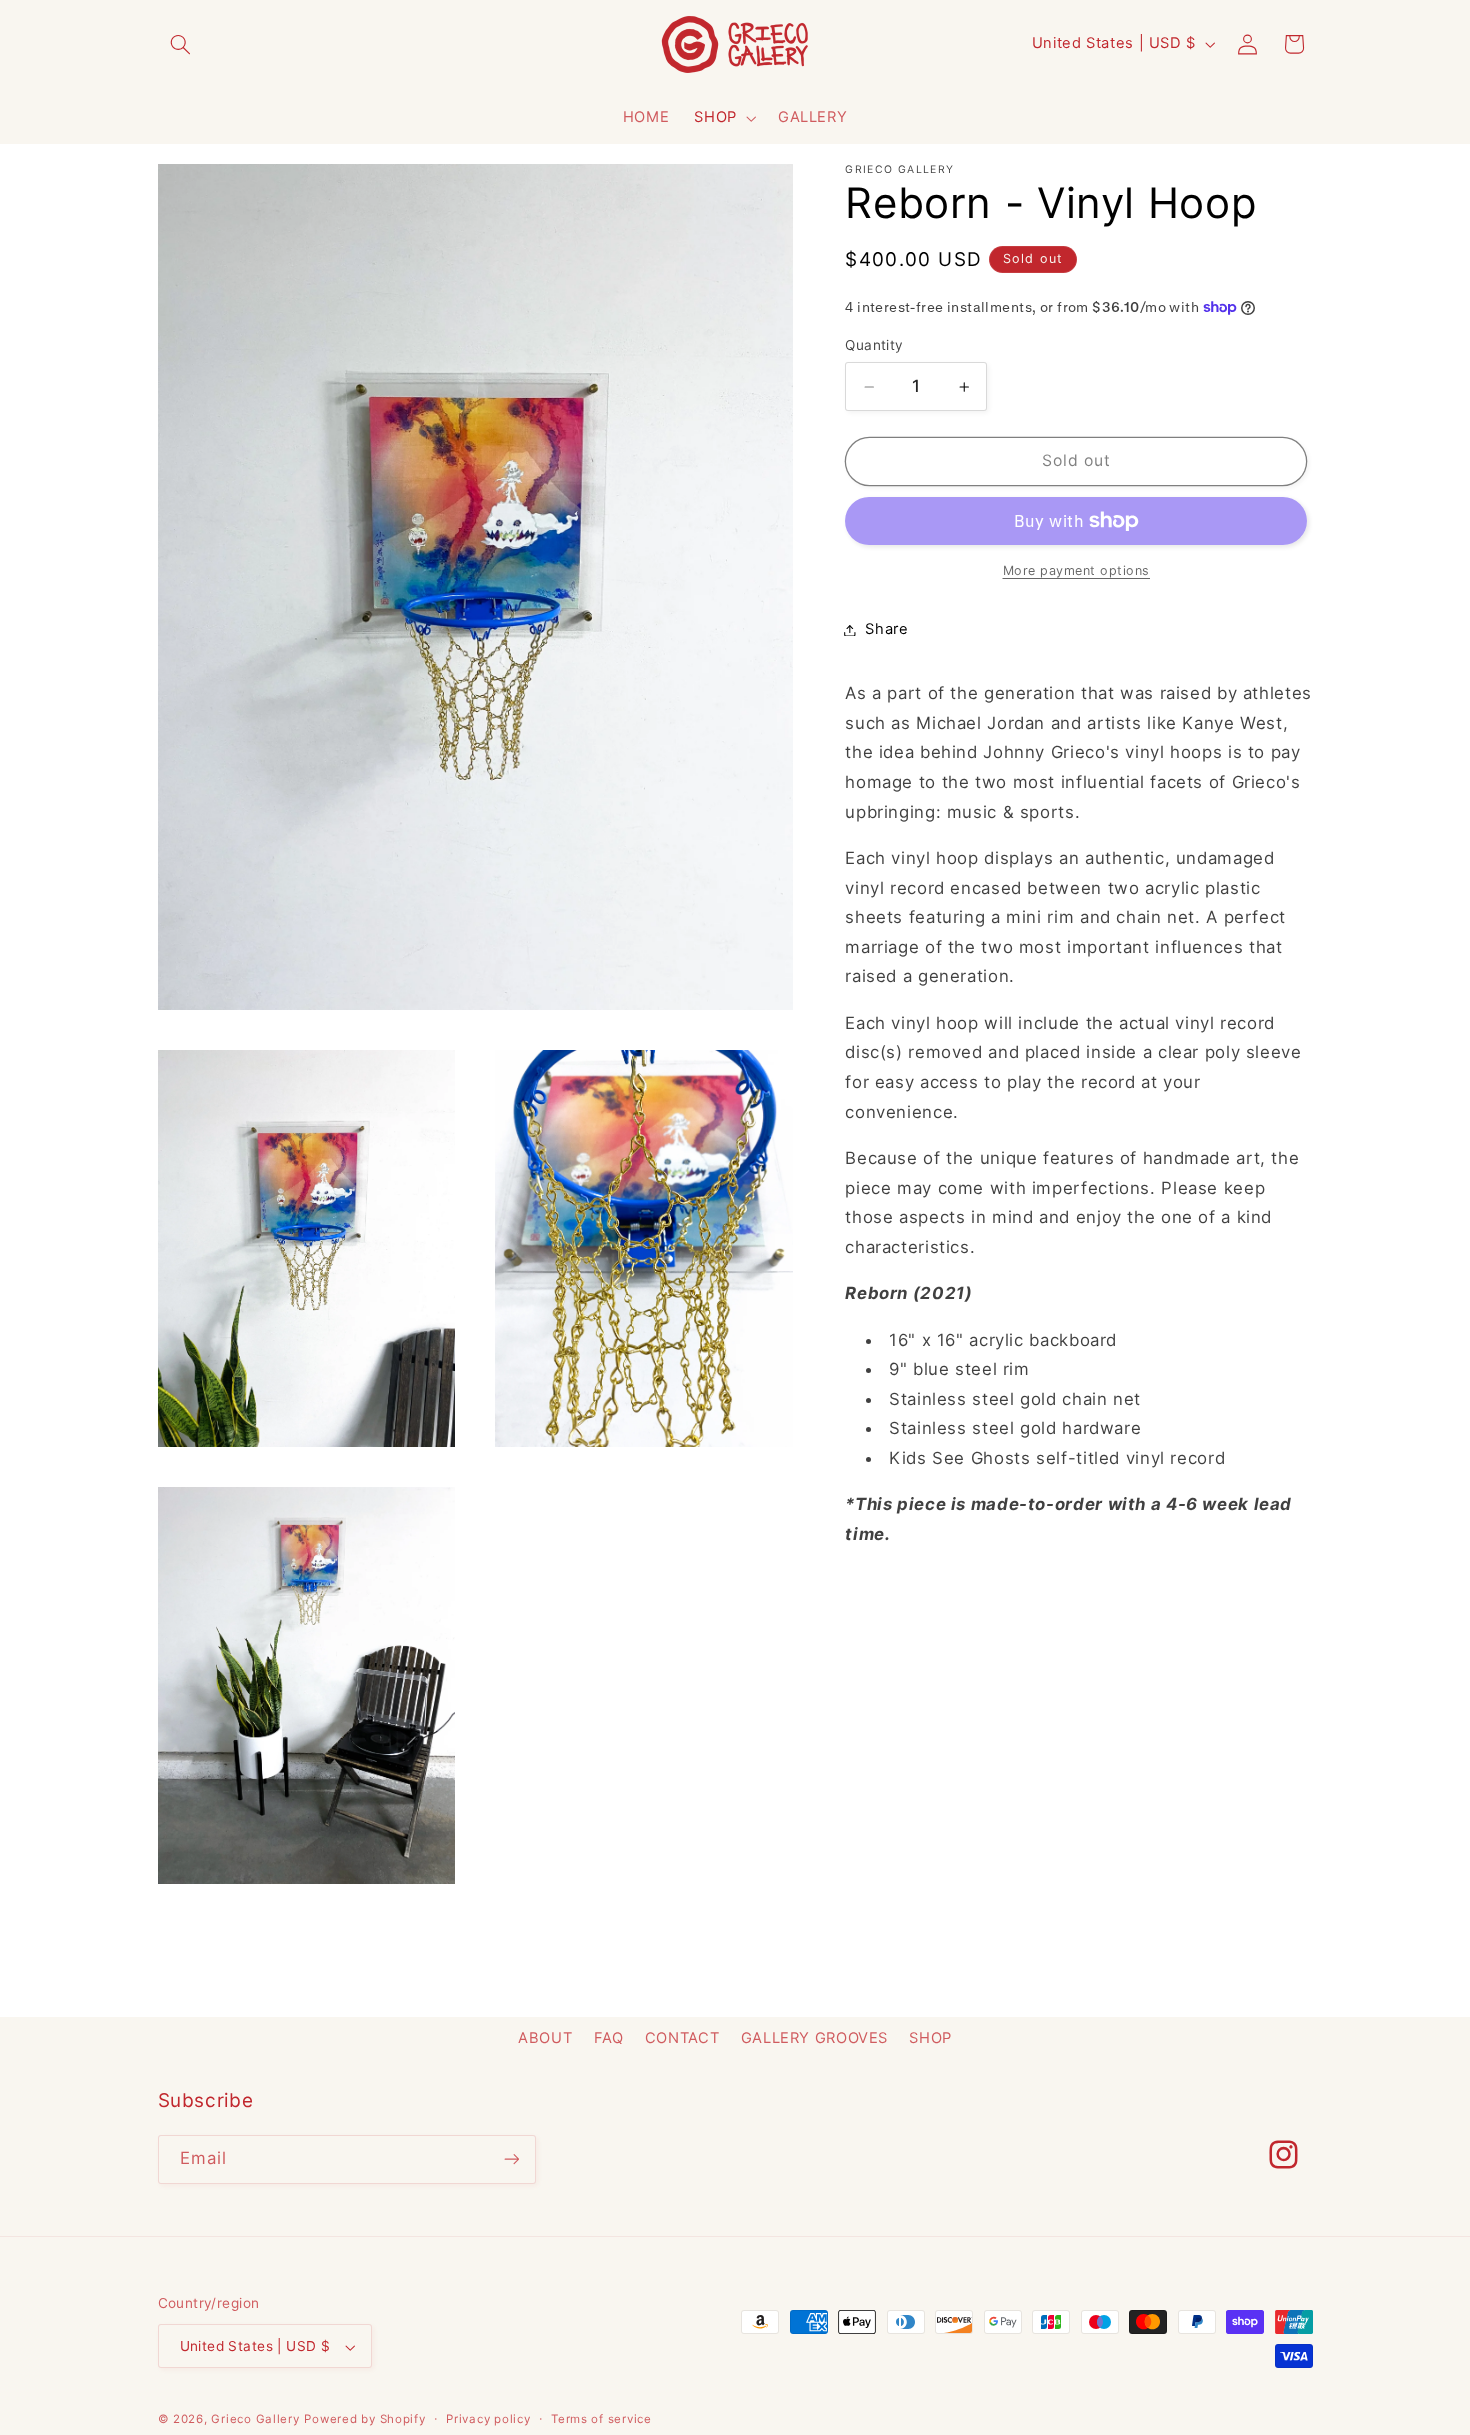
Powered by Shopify (364, 2420)
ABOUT (545, 2038)
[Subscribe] (511, 2159)
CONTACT (682, 2038)
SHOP (715, 117)
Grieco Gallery (255, 2420)
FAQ (609, 2038)
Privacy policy (488, 2419)
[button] (181, 44)
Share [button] (886, 629)
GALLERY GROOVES (814, 2038)
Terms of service (601, 2419)
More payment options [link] (1077, 570)
